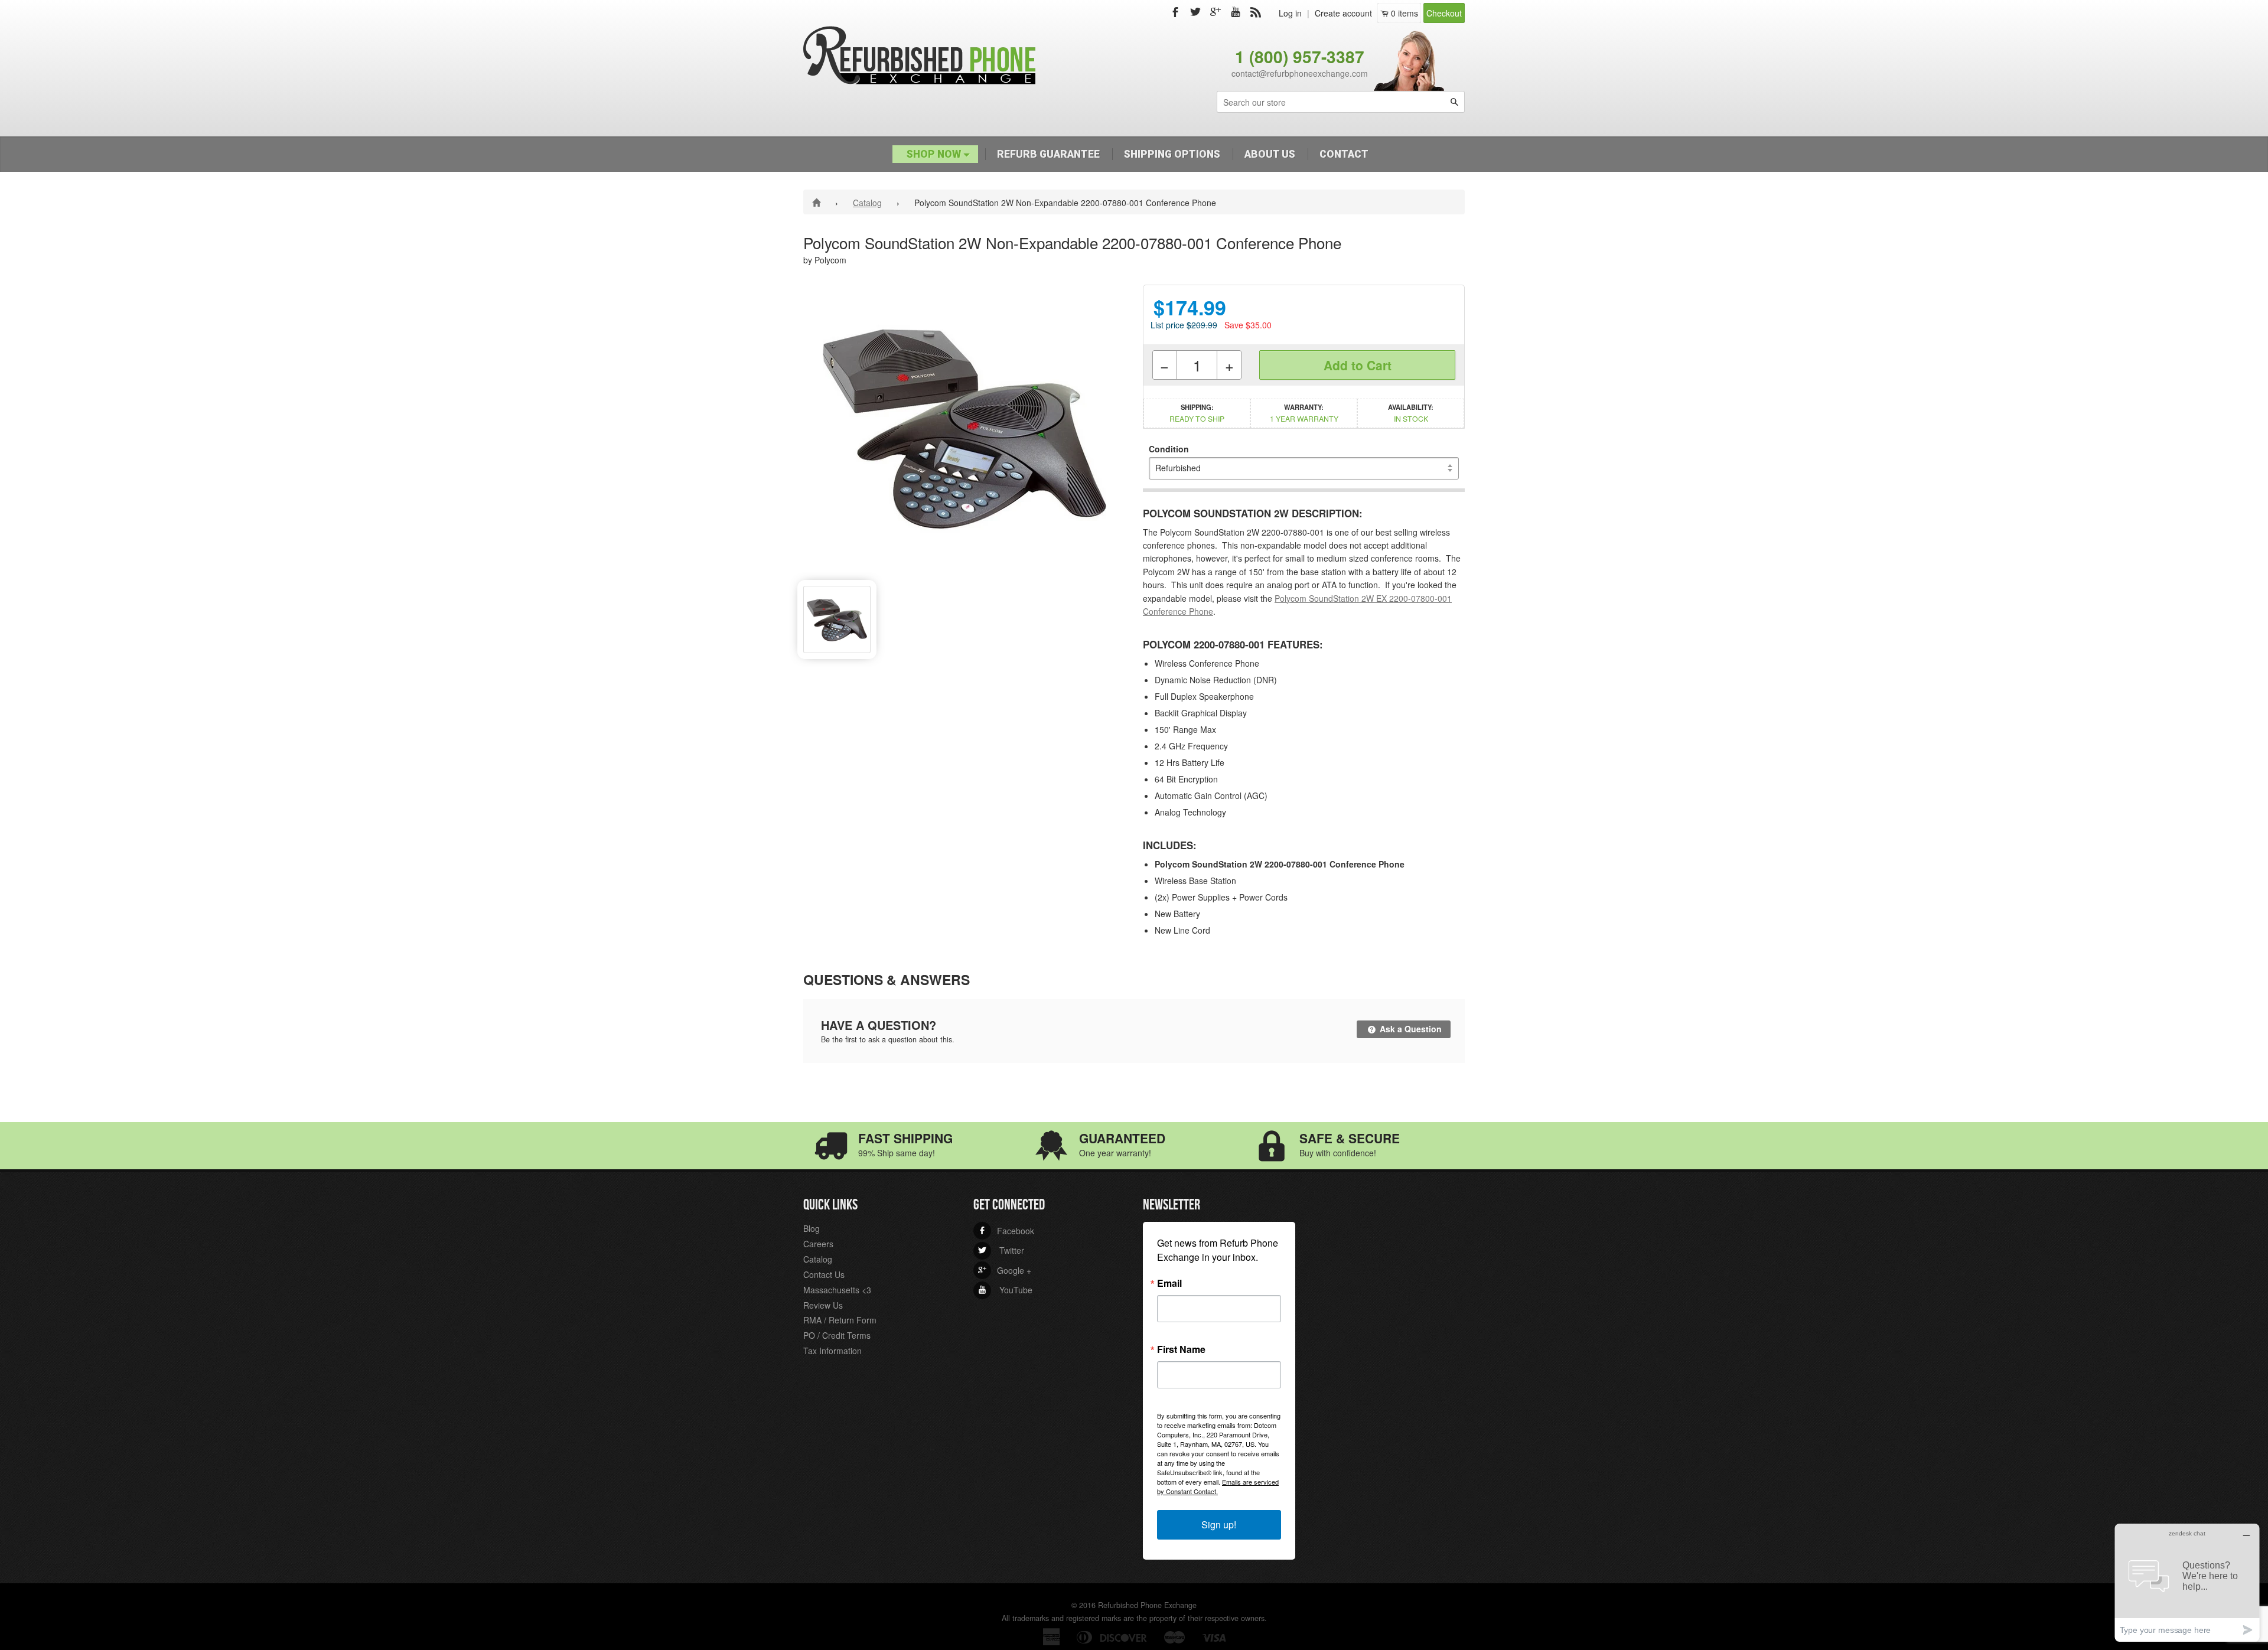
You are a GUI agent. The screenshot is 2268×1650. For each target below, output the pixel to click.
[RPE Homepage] (818, 202)
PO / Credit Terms (837, 1335)
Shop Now (935, 154)
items (1405, 13)
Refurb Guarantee (1048, 154)
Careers (818, 1244)
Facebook (1006, 1231)
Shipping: (1197, 413)
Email (1169, 1283)
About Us (1270, 154)
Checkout (1444, 13)
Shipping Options (1172, 154)
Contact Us (824, 1274)
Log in (1290, 13)
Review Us (823, 1305)
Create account (1343, 13)
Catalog (867, 203)
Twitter (1001, 1250)
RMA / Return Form (840, 1320)
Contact (1344, 154)
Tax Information (832, 1351)
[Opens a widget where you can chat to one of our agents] (2187, 1582)
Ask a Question (1410, 1029)
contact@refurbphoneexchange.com (1300, 73)
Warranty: (1304, 413)
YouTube (1005, 1290)
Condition (1169, 449)
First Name (1181, 1349)
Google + (1005, 1270)
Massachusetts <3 (837, 1290)
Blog (812, 1228)
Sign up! (1219, 1525)
